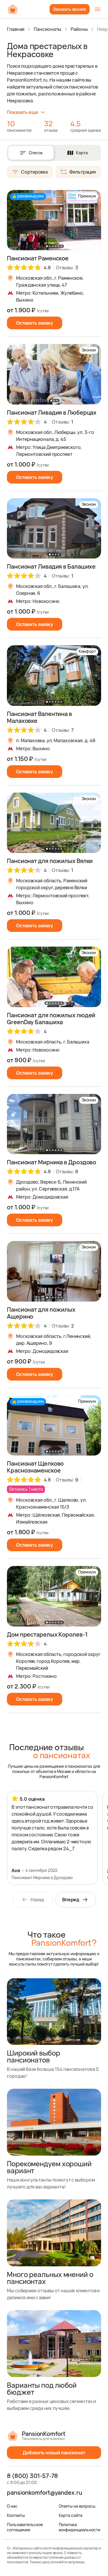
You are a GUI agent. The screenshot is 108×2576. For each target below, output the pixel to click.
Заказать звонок (70, 9)
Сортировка (34, 172)
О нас (12, 2506)
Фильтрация (83, 172)
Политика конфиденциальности (79, 2527)
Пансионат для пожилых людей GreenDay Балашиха (51, 1019)
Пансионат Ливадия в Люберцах (52, 412)
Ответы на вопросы (77, 2506)
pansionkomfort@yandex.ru (44, 2493)
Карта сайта (71, 2515)
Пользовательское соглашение (25, 2527)
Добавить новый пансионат (54, 2453)
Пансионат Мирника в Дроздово (52, 1162)
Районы (79, 29)
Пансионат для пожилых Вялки (50, 861)
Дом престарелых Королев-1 (47, 1634)
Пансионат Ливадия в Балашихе (51, 566)
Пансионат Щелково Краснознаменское (35, 1467)
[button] (95, 220)
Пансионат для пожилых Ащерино (41, 1313)
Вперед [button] (71, 1900)
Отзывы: (67, 268)
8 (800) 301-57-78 (32, 2476)
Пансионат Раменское (38, 258)
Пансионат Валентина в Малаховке (39, 717)
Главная (16, 29)
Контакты (16, 2515)
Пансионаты (48, 29)
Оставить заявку (35, 323)
